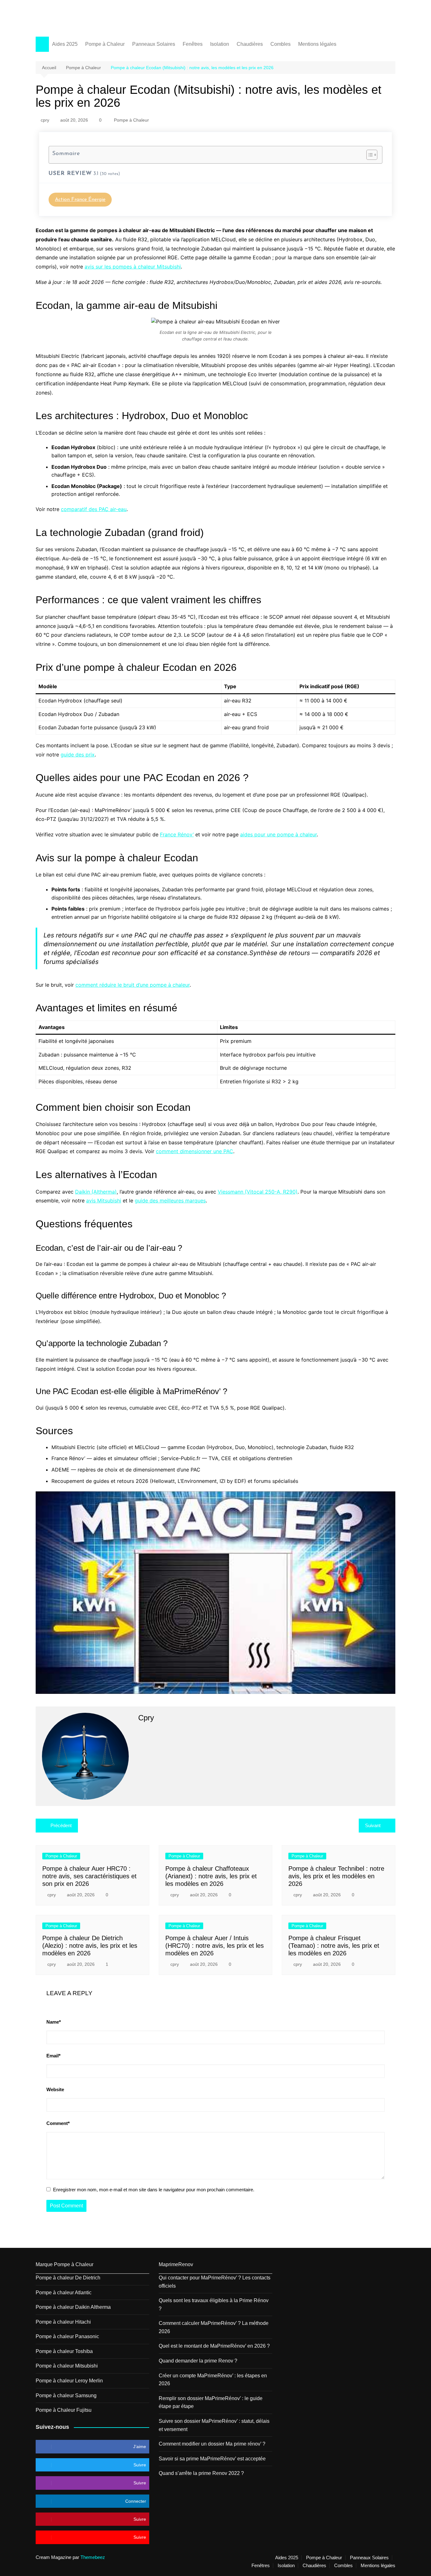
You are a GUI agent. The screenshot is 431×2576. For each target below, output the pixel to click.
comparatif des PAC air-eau (94, 509)
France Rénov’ (177, 834)
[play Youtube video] (215, 1593)
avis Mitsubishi (104, 1201)
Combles (280, 44)
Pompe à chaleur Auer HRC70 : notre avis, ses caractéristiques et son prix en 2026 (89, 1876)
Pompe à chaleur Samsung (66, 2395)
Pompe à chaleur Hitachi (63, 2322)
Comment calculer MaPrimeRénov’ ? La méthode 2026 (214, 2327)
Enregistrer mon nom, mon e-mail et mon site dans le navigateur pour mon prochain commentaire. (154, 2190)
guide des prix (78, 755)
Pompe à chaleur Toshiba (64, 2351)
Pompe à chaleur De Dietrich (68, 2278)
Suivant (373, 1825)
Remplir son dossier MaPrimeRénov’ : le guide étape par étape (211, 2402)
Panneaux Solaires (154, 44)
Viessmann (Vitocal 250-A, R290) (258, 1192)
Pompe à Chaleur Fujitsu (64, 2410)
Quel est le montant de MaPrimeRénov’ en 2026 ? (214, 2346)
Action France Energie (80, 15)
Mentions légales (317, 44)
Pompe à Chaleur (105, 44)
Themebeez (93, 2557)
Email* (53, 2056)
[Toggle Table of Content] (369, 155)
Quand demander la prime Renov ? (198, 2361)
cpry (45, 120)
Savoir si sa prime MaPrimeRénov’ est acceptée (212, 2459)
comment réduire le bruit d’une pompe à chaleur (133, 985)
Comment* (58, 2123)
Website (55, 2089)
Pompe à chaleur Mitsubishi (67, 2366)
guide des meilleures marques (170, 1201)
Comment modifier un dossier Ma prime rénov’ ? (212, 2444)
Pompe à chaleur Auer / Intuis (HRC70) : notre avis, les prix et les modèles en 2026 (215, 1946)
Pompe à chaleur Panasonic (67, 2336)
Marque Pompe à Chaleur (65, 2264)
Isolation (220, 44)
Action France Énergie (80, 200)
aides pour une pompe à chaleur (278, 834)
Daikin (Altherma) (96, 1192)
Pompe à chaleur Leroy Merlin (69, 2381)
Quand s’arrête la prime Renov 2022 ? (201, 2473)
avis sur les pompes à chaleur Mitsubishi (133, 267)
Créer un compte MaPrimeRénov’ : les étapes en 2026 (213, 2380)
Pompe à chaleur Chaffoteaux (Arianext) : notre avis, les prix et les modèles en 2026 (211, 1876)
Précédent (61, 1825)
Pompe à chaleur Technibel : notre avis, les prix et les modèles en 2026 (336, 1876)
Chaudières (250, 44)
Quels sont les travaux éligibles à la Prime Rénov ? (214, 2305)
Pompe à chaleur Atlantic (64, 2293)
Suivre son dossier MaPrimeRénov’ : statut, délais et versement (214, 2425)
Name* (54, 2022)
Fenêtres (193, 44)
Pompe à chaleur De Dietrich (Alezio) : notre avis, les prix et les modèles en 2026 (90, 1946)
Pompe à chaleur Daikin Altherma (73, 2307)
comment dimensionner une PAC (195, 1151)
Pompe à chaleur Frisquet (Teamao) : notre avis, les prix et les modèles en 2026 (334, 1946)
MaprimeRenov (176, 2264)
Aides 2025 (65, 44)
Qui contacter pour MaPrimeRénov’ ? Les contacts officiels (215, 2282)
